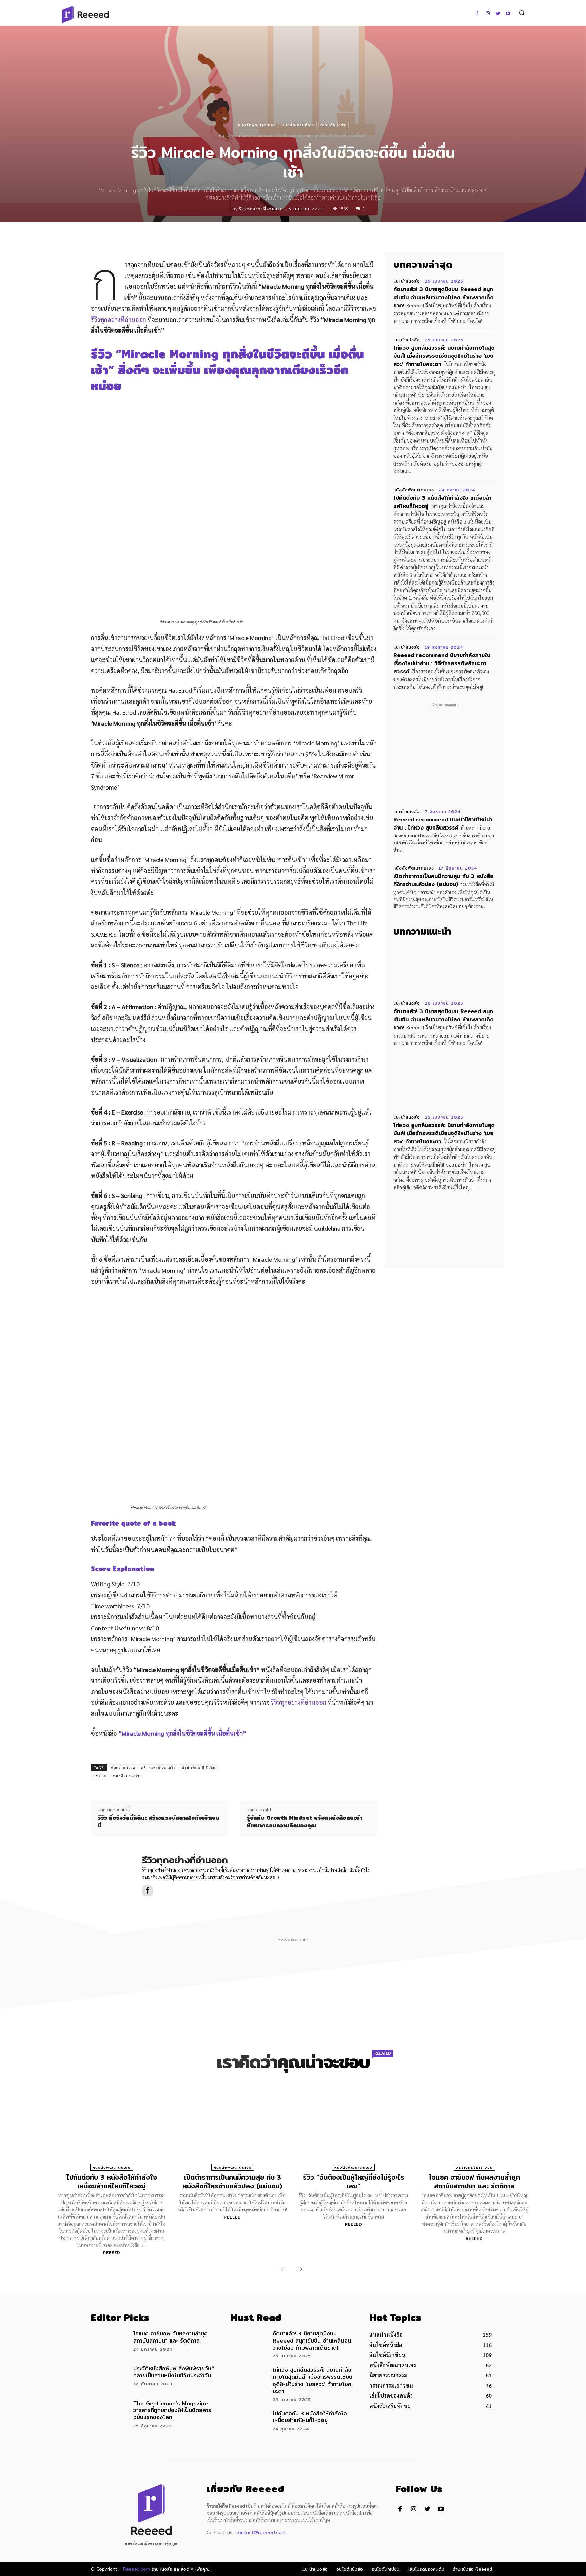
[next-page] (300, 2270)
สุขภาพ (100, 1776)
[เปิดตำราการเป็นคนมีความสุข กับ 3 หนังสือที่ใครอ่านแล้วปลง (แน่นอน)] (233, 2129)
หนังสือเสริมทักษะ (298, 125)
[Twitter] (498, 14)
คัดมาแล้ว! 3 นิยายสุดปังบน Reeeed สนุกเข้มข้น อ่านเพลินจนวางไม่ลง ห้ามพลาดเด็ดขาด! (444, 297)
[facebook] (148, 1891)
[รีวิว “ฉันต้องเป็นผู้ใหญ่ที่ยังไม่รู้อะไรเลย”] (353, 2129)
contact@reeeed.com (260, 2532)
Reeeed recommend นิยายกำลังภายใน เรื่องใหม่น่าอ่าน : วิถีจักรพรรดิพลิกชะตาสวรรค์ (442, 663)
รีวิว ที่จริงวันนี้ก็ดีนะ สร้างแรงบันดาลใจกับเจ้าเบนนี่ (159, 1822)
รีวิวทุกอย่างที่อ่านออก (261, 209)
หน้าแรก (226, 135)
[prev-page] (284, 2270)
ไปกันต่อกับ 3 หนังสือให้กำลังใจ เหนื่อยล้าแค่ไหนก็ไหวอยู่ (442, 502)
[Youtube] (508, 14)
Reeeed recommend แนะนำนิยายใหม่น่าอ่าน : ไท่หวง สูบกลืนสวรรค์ (443, 824)
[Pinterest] (314, 237)
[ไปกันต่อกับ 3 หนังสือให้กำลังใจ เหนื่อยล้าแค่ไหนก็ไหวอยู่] (112, 2129)
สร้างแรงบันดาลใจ (158, 1768)
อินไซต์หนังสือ (334, 125)
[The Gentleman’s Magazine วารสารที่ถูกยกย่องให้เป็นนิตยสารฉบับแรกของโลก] (110, 2412)
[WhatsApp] (329, 237)
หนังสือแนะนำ (126, 1776)
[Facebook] (477, 14)
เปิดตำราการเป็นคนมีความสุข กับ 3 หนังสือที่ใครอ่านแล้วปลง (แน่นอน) (443, 880)
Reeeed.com (136, 2569)
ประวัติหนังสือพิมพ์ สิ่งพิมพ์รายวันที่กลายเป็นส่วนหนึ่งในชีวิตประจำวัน (174, 2372)
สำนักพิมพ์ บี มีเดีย (199, 1768)
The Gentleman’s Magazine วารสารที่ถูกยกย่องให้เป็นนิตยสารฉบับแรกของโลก (172, 2410)
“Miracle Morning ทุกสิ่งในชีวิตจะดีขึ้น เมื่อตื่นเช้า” (182, 1733)
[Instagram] (487, 14)
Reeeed (112, 2253)
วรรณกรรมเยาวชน (474, 2167)
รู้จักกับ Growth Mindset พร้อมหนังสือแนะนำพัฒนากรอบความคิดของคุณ (304, 1822)
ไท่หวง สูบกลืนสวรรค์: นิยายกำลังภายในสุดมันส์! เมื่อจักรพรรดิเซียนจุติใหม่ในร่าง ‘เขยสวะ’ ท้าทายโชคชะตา (444, 356)
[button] (521, 12)
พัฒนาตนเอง (123, 1768)
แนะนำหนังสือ (407, 281)
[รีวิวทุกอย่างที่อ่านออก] (227, 209)
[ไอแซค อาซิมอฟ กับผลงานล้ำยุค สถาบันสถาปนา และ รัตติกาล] (474, 2129)
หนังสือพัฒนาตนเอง (257, 125)
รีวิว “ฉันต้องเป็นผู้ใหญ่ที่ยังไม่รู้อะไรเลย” (354, 2181)
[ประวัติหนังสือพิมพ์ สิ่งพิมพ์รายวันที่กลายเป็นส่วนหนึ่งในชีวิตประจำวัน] (110, 2377)
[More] (345, 237)
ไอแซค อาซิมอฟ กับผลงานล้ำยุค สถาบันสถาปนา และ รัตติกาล (474, 2181)
